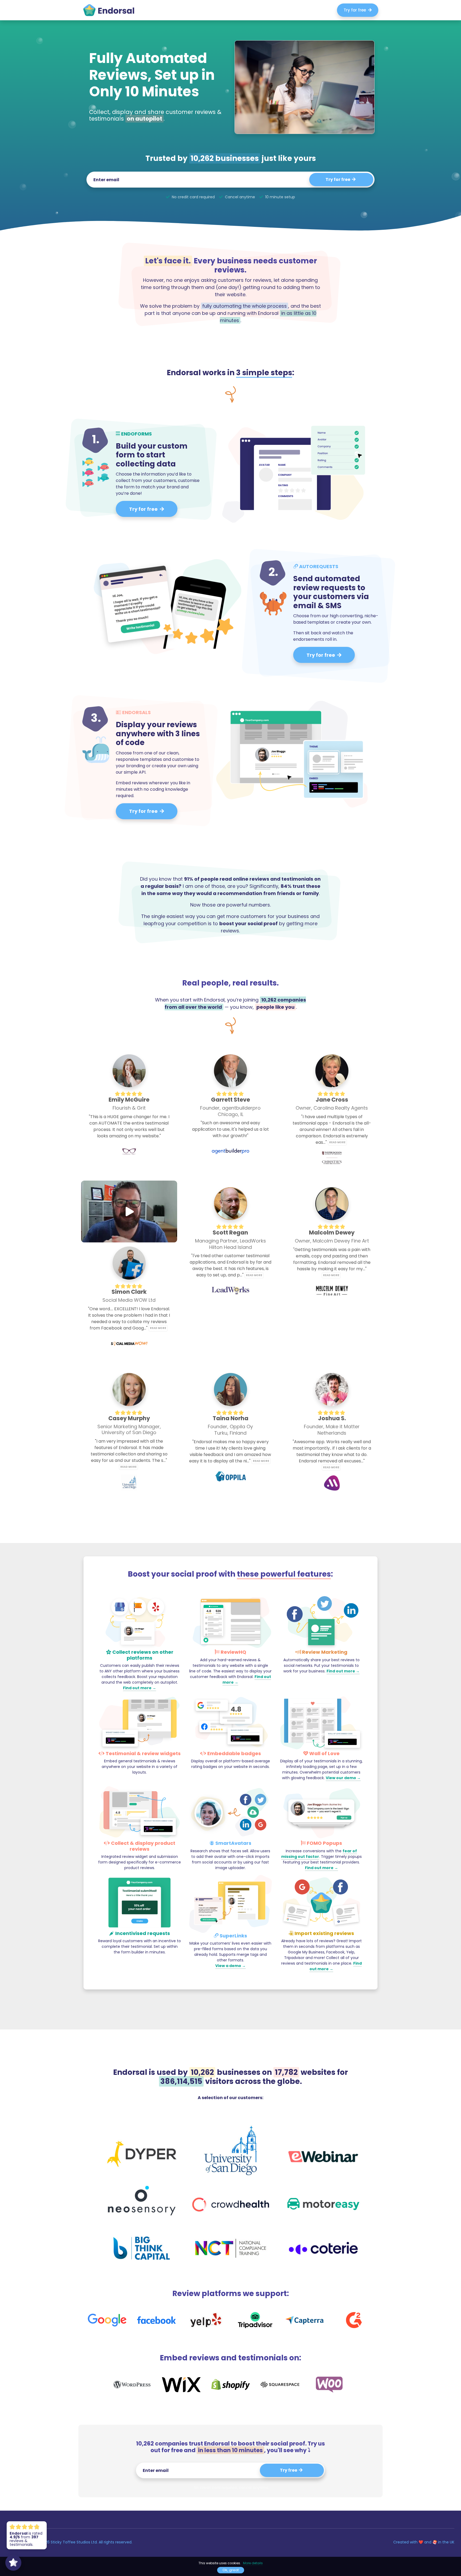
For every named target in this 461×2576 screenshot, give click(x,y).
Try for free (356, 10)
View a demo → (230, 1966)
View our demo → (343, 1778)
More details (253, 2563)
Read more (337, 1142)
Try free (289, 2470)
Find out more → (140, 1688)
